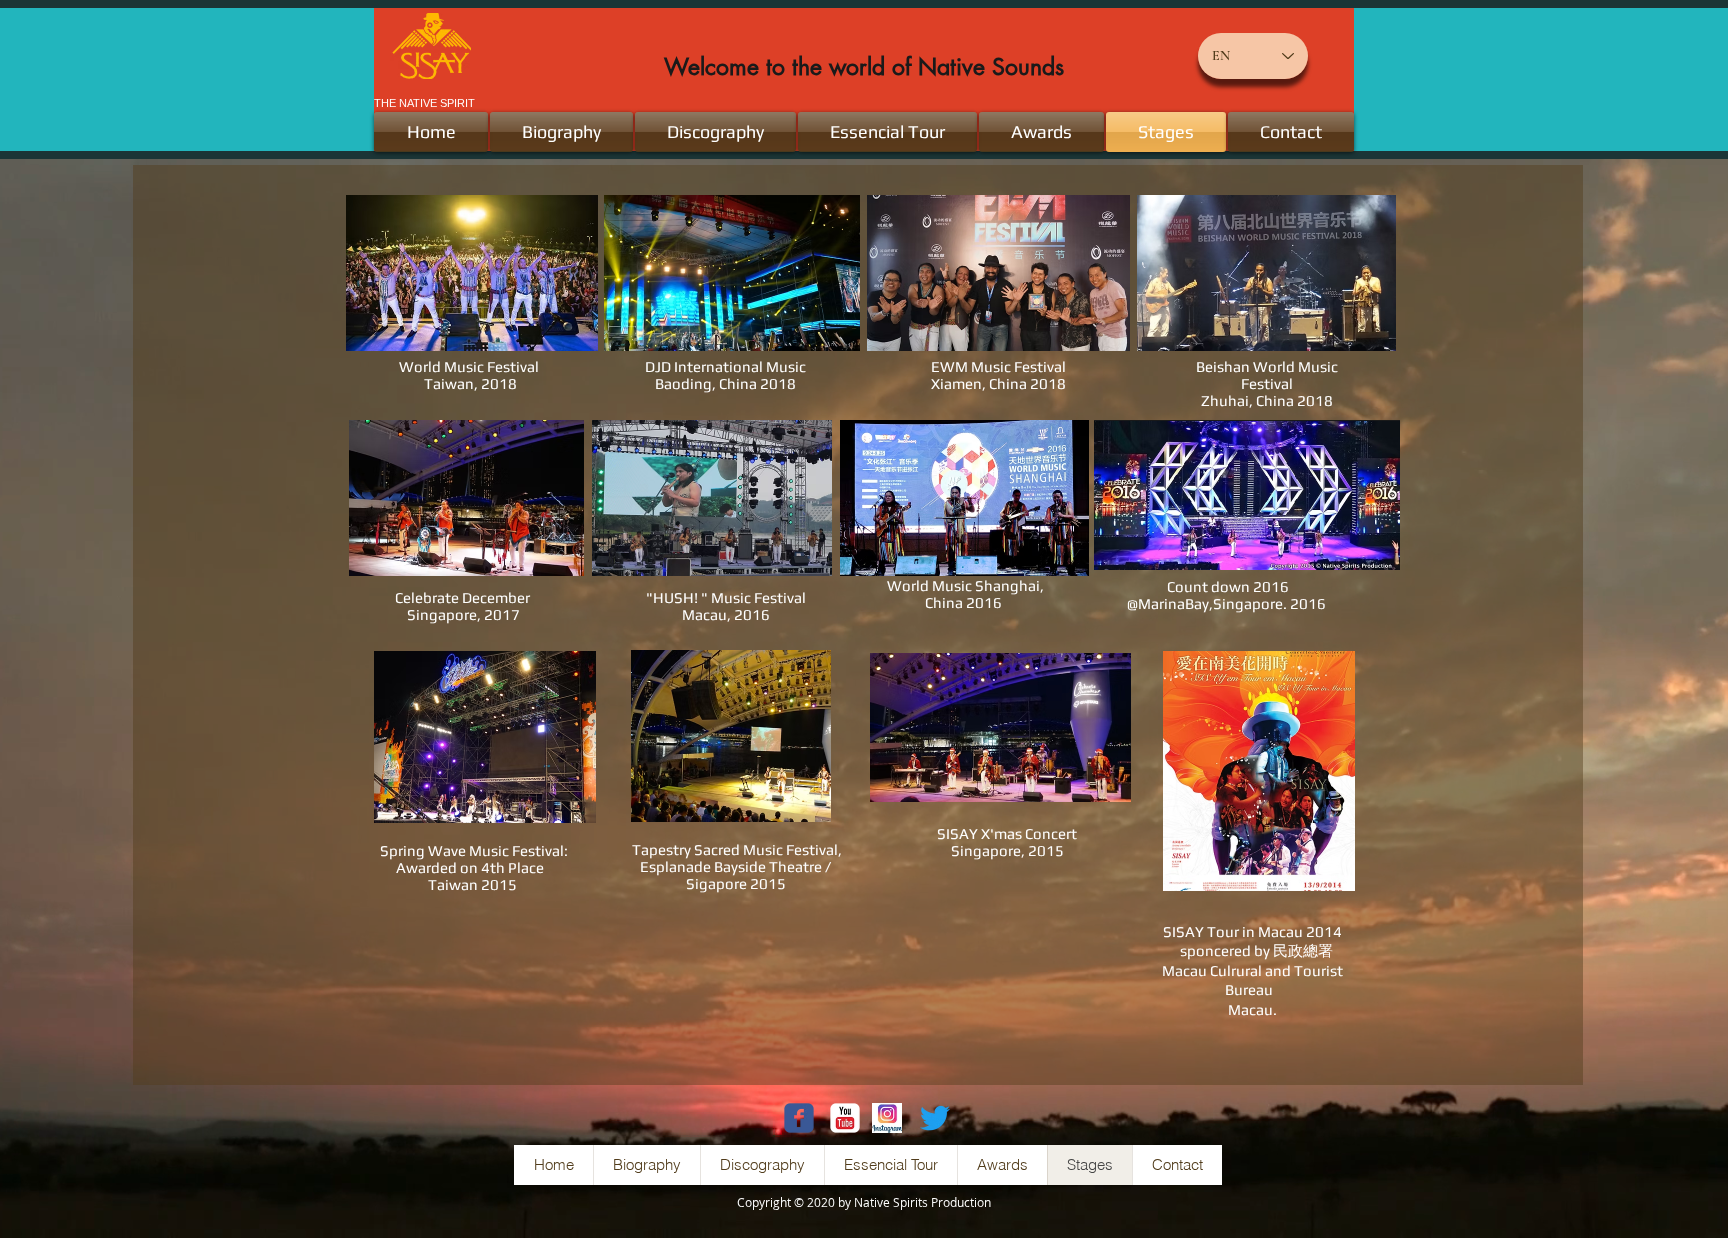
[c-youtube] (845, 1118)
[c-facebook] (799, 1118)
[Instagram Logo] (887, 1118)
